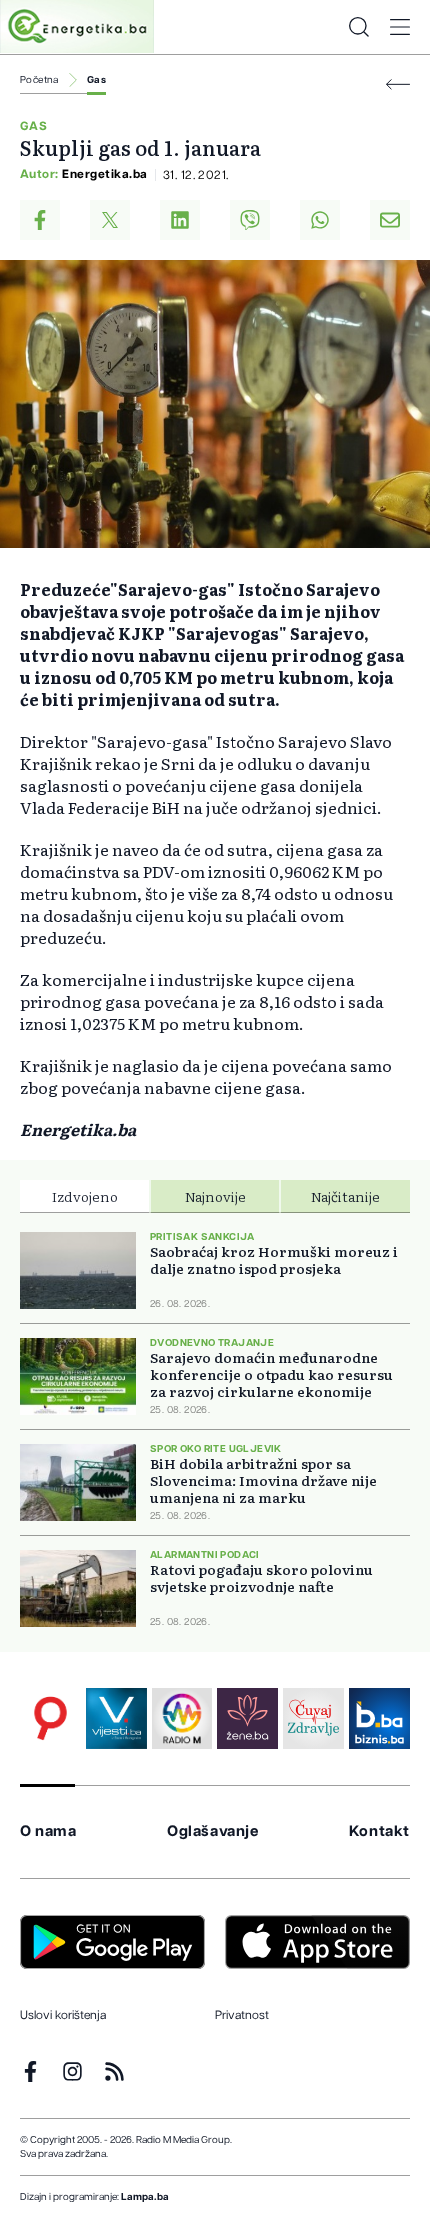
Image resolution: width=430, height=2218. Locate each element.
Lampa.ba (145, 2197)
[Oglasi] (50, 1718)
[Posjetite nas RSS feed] (114, 2071)
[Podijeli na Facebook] (40, 220)
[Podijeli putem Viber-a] (250, 220)
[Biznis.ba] (379, 1718)
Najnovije (215, 1196)
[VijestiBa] (116, 1718)
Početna (39, 80)
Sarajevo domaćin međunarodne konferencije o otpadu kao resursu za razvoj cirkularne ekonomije (271, 1374)
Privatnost (242, 2015)
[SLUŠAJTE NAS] (182, 1718)
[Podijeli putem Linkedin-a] (180, 220)
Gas (96, 80)
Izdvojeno (85, 1196)
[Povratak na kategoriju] (398, 84)
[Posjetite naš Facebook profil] (30, 2071)
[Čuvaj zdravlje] (313, 1718)
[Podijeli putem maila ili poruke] (390, 220)
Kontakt (379, 1831)
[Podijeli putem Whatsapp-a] (320, 220)
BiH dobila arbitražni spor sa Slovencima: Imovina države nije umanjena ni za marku (263, 1480)
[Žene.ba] (247, 1718)
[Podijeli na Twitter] (110, 220)
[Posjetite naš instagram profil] (72, 2071)
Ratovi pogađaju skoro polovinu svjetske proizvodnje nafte (261, 1578)
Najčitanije (345, 1196)
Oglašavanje (213, 1831)
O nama (48, 1831)
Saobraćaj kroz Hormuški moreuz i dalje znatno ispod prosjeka (274, 1260)
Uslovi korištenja (63, 2015)
